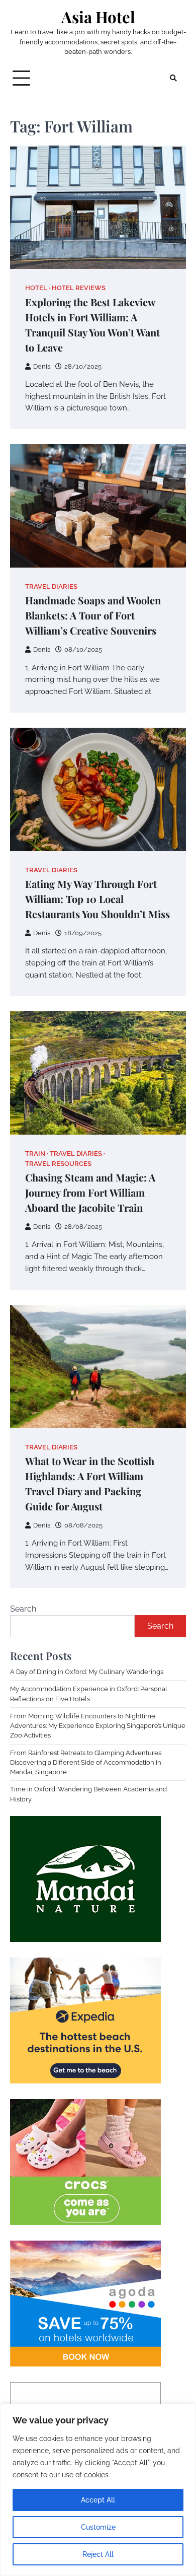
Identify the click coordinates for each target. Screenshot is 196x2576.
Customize (98, 2527)
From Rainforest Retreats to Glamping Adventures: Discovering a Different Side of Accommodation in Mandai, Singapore (86, 1762)
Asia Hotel (98, 17)
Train (35, 1154)
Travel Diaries (51, 586)
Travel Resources (58, 1164)
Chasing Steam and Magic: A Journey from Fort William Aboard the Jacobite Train (90, 1192)
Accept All (98, 2500)
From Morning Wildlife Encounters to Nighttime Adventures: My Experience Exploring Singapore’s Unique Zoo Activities (98, 1726)
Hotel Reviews (79, 288)
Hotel (36, 288)
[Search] (173, 78)
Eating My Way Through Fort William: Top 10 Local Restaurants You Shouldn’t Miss (97, 899)
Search (23, 1609)
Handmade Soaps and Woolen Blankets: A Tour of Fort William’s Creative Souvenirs (93, 615)
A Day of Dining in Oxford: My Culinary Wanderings (87, 1672)
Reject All (98, 2554)
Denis (42, 366)
